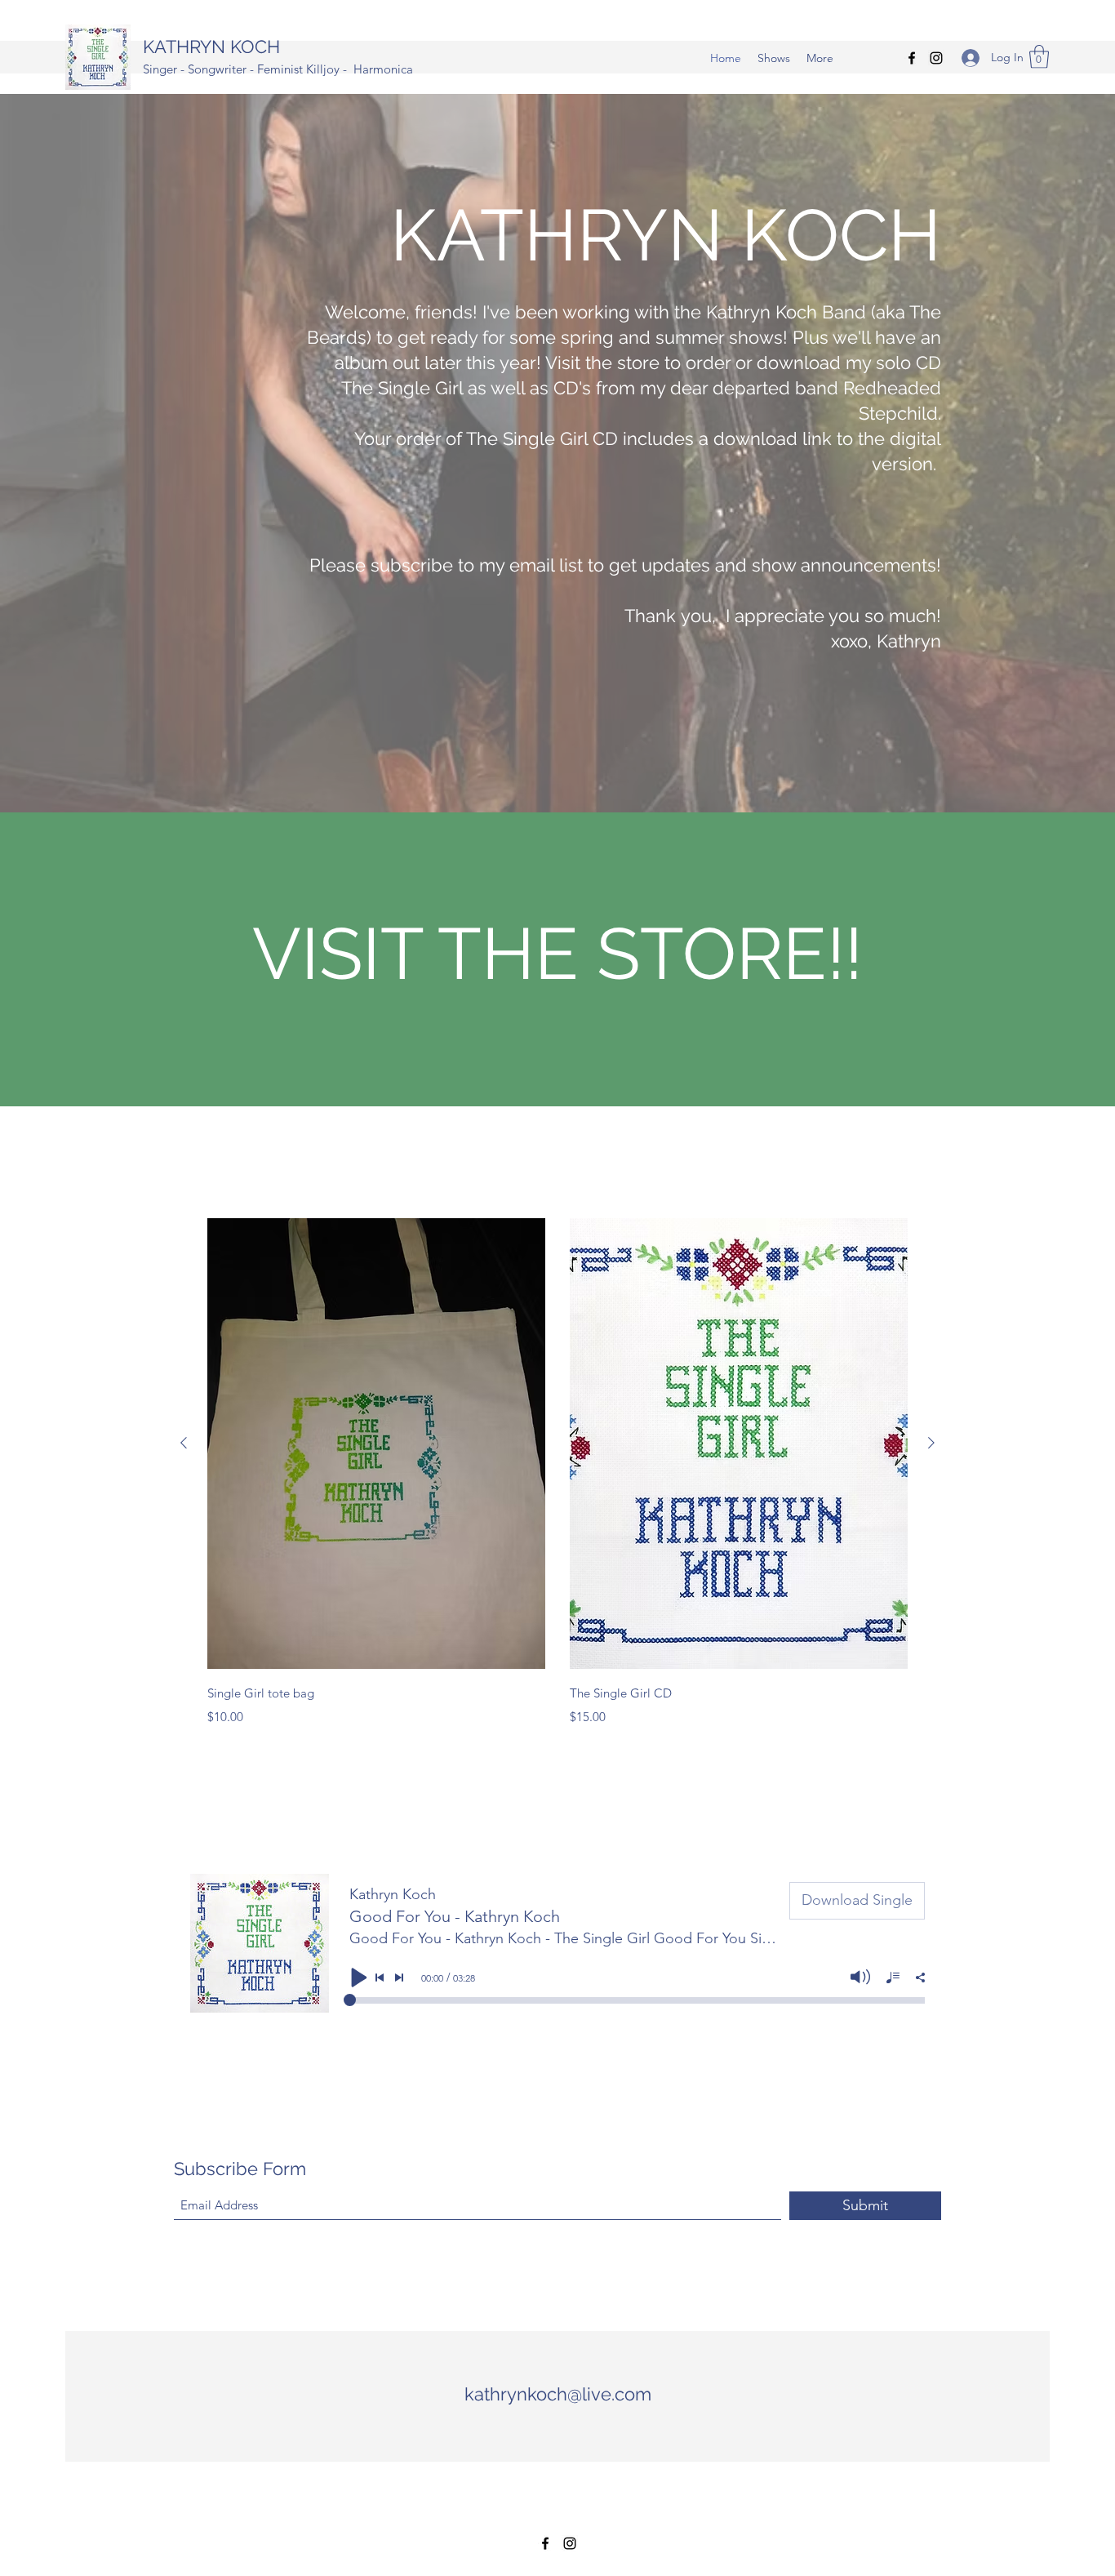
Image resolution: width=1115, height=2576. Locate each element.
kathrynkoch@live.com (558, 2394)
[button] (1039, 57)
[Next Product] (931, 1443)
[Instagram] (936, 58)
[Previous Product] (184, 1443)
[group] (557, 1473)
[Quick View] (376, 1444)
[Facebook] (912, 58)
